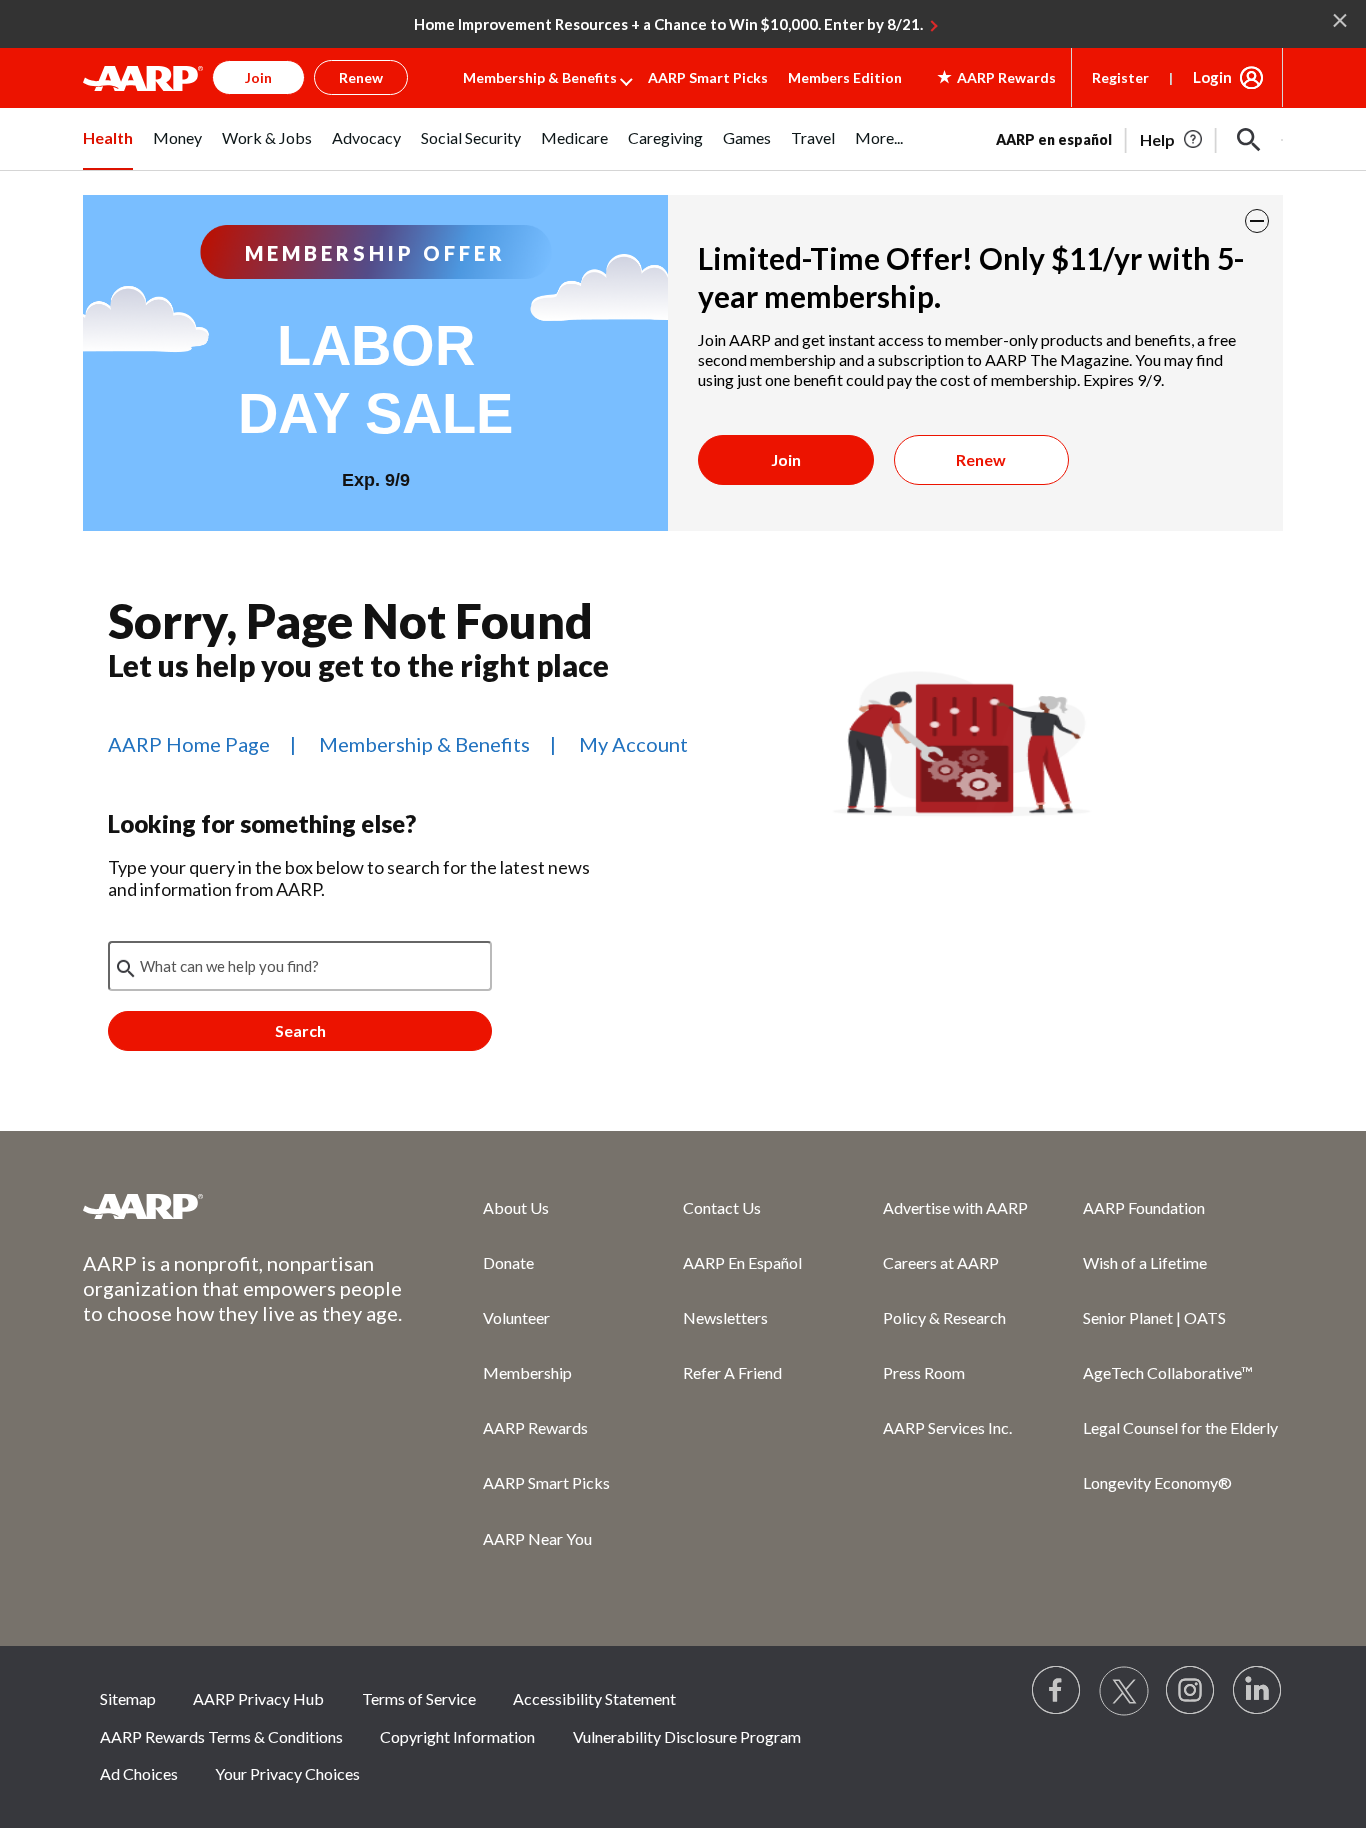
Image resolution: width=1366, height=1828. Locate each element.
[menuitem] (108, 149)
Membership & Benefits (540, 77)
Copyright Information (457, 1736)
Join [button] (258, 77)
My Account (633, 744)
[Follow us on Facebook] (1057, 1691)
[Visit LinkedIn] (1258, 1691)
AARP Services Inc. (947, 1427)
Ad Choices (139, 1773)
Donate (508, 1262)
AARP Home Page (189, 744)
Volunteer (516, 1317)
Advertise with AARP (955, 1207)
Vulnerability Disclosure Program (687, 1736)
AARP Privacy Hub (258, 1698)
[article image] (1172, 140)
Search (300, 1030)
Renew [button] (361, 77)
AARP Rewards (535, 1427)
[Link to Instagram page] (1191, 1691)
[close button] (1257, 221)
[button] (1249, 140)
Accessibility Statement (594, 1698)
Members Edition (845, 77)
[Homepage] (143, 78)
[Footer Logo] (243, 1206)
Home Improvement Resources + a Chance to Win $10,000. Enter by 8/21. (668, 24)
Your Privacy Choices (287, 1773)
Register (1120, 77)
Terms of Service (419, 1698)
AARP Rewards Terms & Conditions (221, 1736)
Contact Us (722, 1207)
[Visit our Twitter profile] (1124, 1691)
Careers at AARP (941, 1262)
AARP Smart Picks (708, 77)
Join (786, 459)
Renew (981, 459)
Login (1212, 77)
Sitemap (128, 1698)
